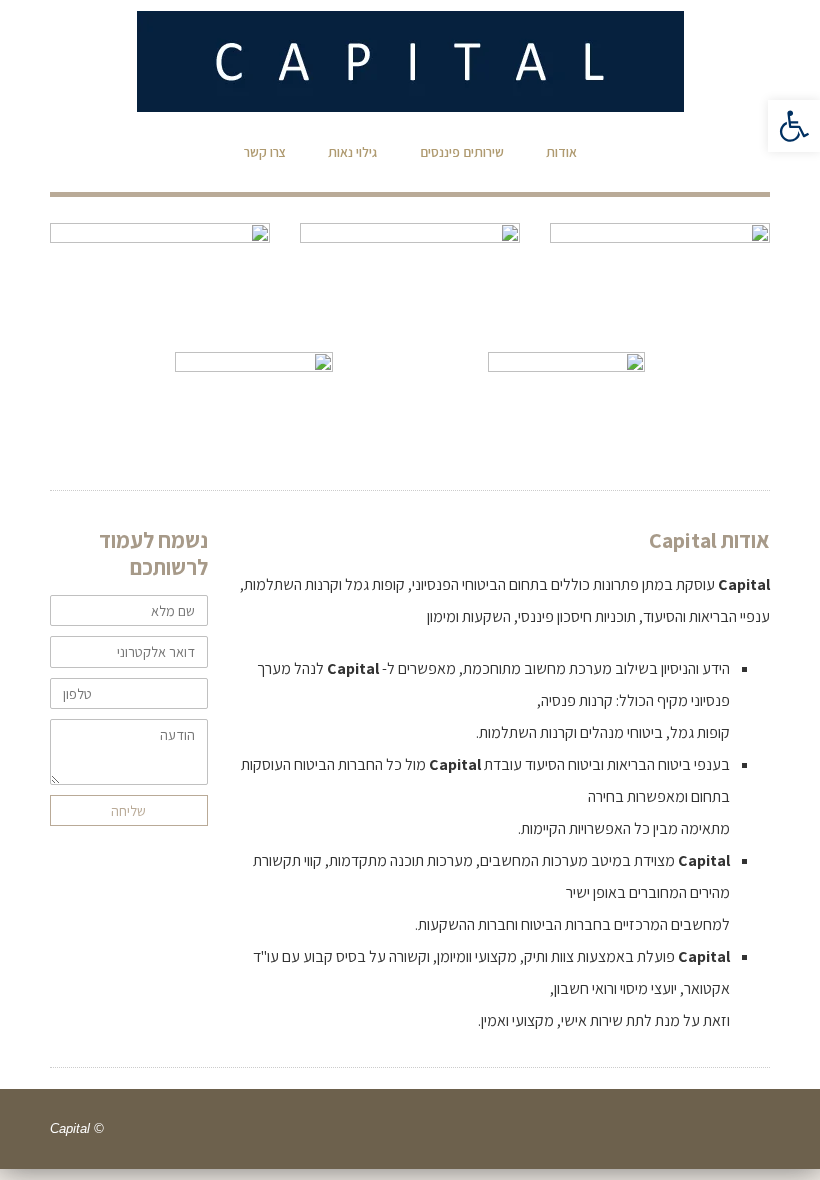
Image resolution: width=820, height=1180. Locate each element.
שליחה (128, 810)
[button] (794, 126)
